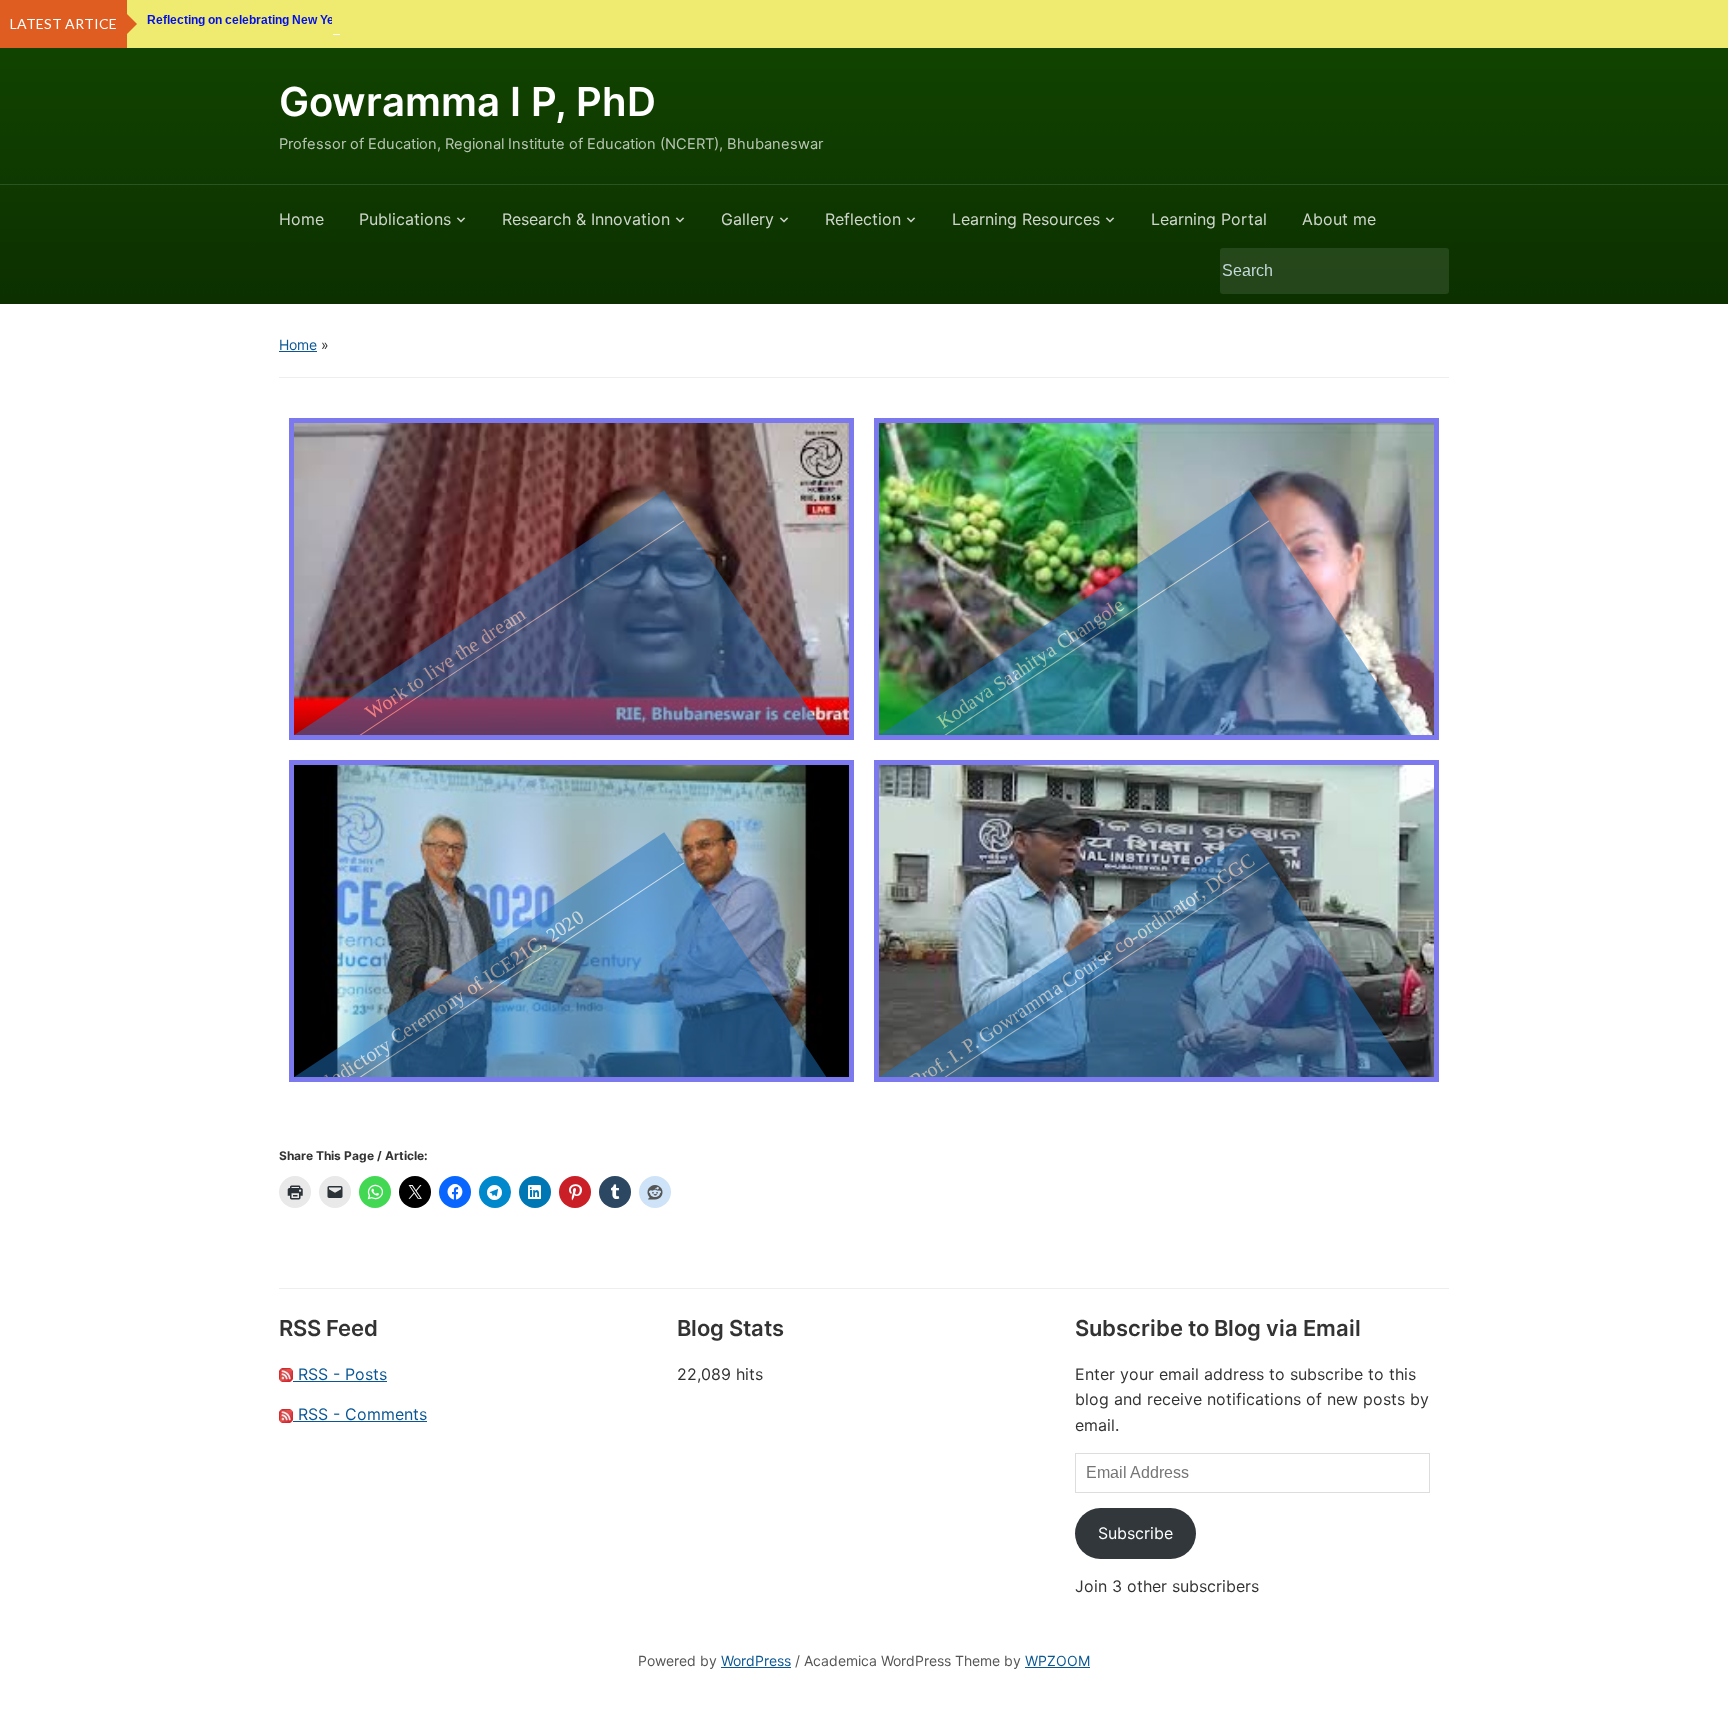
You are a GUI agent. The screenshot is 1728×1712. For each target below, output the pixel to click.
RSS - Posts (340, 1374)
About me (1339, 219)
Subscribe (1135, 1533)
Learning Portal (1209, 219)
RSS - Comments (360, 1414)
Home (301, 219)
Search (1424, 271)
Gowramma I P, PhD (467, 101)
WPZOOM (1057, 1660)
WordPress (756, 1660)
